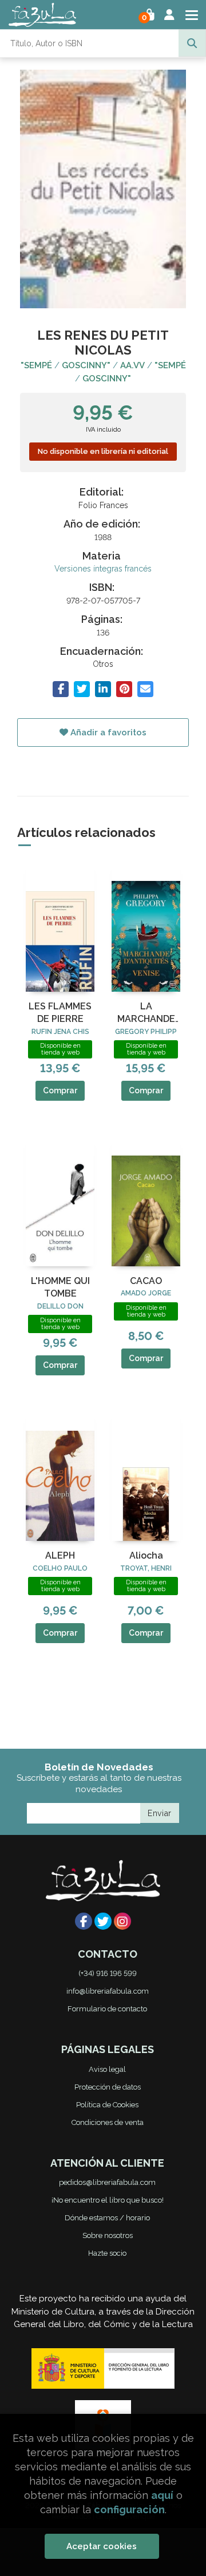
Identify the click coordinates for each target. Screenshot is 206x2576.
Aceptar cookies (102, 2546)
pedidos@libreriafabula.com (107, 2182)
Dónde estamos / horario (107, 2218)
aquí (162, 2495)
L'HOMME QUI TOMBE (60, 1287)
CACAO (146, 1281)
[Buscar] (192, 43)
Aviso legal (107, 2069)
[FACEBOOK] (84, 1921)
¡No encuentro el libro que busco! (108, 2200)
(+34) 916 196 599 (108, 1973)
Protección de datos (108, 2087)
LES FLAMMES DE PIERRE (60, 1013)
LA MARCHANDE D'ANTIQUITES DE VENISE (146, 1013)
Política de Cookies (107, 2105)
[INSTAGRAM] (122, 1921)
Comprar (60, 1090)
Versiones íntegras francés (103, 569)
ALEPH (60, 1555)
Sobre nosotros (108, 2235)
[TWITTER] (103, 1921)
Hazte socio (107, 2253)
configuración (129, 2509)
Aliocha (146, 1555)
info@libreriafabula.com (108, 1991)
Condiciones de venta (108, 2122)
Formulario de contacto (107, 2009)
